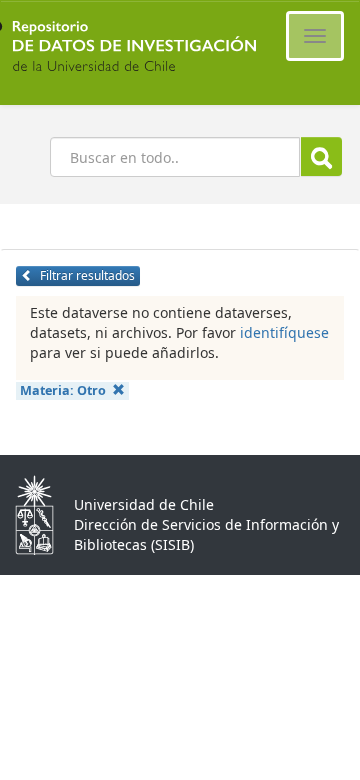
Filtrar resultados (86, 275)
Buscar (321, 156)
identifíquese (284, 332)
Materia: (63, 390)
